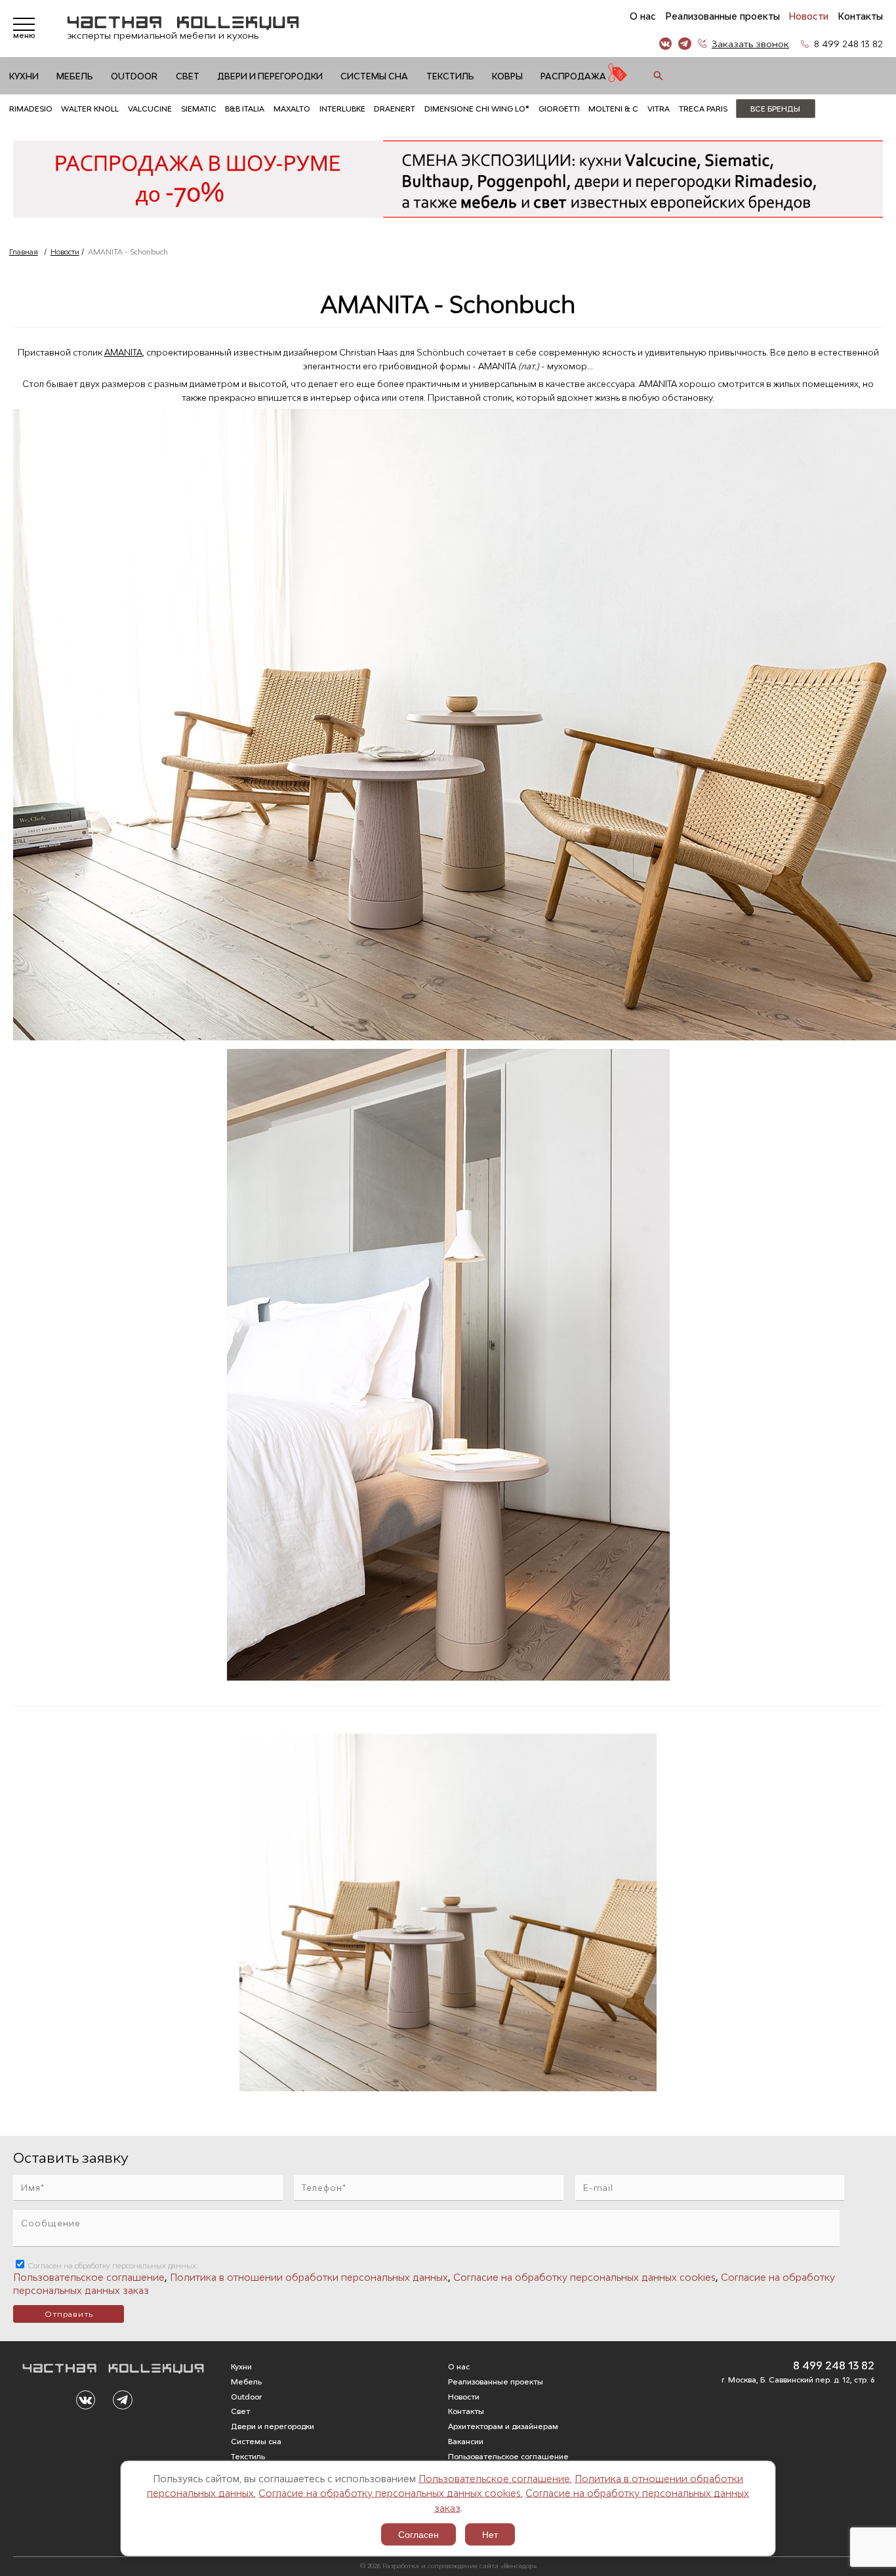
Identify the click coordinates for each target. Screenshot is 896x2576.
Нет (490, 2535)
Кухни (24, 76)
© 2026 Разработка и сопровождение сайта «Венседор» (448, 2566)
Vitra (659, 109)
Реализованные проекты (723, 16)
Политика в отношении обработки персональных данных (309, 2277)
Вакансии (466, 2441)
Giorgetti (559, 109)
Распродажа (573, 76)
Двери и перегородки (270, 76)
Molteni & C (613, 109)
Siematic (199, 109)
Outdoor (134, 76)
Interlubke (342, 109)
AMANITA (123, 352)
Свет (188, 76)
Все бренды (775, 109)
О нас (643, 16)
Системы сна (374, 76)
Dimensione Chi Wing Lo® (477, 109)
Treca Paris (703, 109)
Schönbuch (441, 352)
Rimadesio (31, 109)
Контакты (860, 16)
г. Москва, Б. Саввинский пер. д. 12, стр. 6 (798, 2380)
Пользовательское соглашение (494, 2478)
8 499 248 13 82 (848, 44)
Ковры (507, 76)
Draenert (395, 109)
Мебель (75, 76)
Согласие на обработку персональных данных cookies (390, 2493)
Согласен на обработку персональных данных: (112, 2265)
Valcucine (150, 109)
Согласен (418, 2535)
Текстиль (450, 76)
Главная (24, 252)
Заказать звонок (750, 44)
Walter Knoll (90, 109)
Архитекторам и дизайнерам (503, 2426)
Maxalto (292, 109)
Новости (808, 16)
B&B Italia (245, 109)
